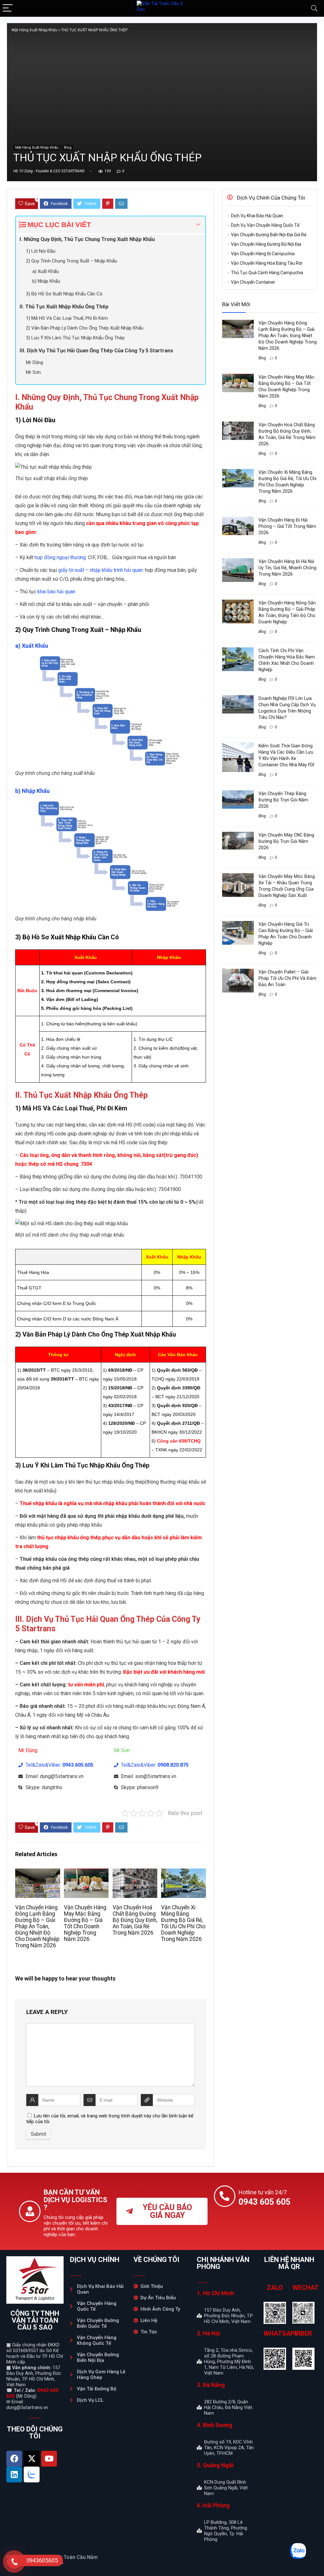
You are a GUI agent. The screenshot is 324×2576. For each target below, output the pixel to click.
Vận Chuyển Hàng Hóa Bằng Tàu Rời (267, 263)
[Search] (314, 8)
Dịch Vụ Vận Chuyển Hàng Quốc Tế (265, 225)
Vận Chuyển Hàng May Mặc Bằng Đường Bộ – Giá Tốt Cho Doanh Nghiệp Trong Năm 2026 (85, 1923)
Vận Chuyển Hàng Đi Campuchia (263, 254)
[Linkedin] (14, 2474)
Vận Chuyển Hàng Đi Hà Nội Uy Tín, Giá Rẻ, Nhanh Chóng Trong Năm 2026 (287, 568)
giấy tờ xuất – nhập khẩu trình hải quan (100, 570)
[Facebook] (14, 2459)
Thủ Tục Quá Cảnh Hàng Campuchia (267, 273)
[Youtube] (49, 2459)
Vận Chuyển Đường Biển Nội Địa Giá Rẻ (269, 235)
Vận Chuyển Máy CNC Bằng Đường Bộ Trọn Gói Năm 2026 (286, 841)
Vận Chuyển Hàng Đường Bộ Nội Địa (266, 244)
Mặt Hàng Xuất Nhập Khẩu (34, 30)
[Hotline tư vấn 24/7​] (225, 2196)
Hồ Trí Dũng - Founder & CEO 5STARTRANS (49, 171)
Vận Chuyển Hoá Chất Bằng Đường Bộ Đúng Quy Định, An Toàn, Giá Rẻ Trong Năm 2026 (135, 1920)
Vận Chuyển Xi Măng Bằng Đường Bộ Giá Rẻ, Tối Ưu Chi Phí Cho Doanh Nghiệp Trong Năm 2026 (183, 1923)
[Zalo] (32, 2474)
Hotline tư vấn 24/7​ (263, 2192)
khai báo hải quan (56, 592)
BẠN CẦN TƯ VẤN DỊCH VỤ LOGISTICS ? (75, 2200)
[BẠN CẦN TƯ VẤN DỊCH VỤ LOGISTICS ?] (30, 2211)
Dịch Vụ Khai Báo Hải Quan (257, 216)
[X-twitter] (32, 2459)
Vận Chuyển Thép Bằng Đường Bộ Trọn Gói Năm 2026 (283, 800)
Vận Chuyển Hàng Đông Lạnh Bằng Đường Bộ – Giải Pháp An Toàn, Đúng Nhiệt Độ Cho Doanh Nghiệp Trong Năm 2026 (37, 1926)
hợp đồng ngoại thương (60, 557)
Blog (68, 148)
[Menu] (8, 8)
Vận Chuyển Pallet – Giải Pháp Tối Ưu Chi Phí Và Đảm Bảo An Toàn (287, 978)
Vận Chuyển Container (253, 282)
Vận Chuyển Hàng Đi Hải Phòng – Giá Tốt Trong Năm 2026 (287, 526)
